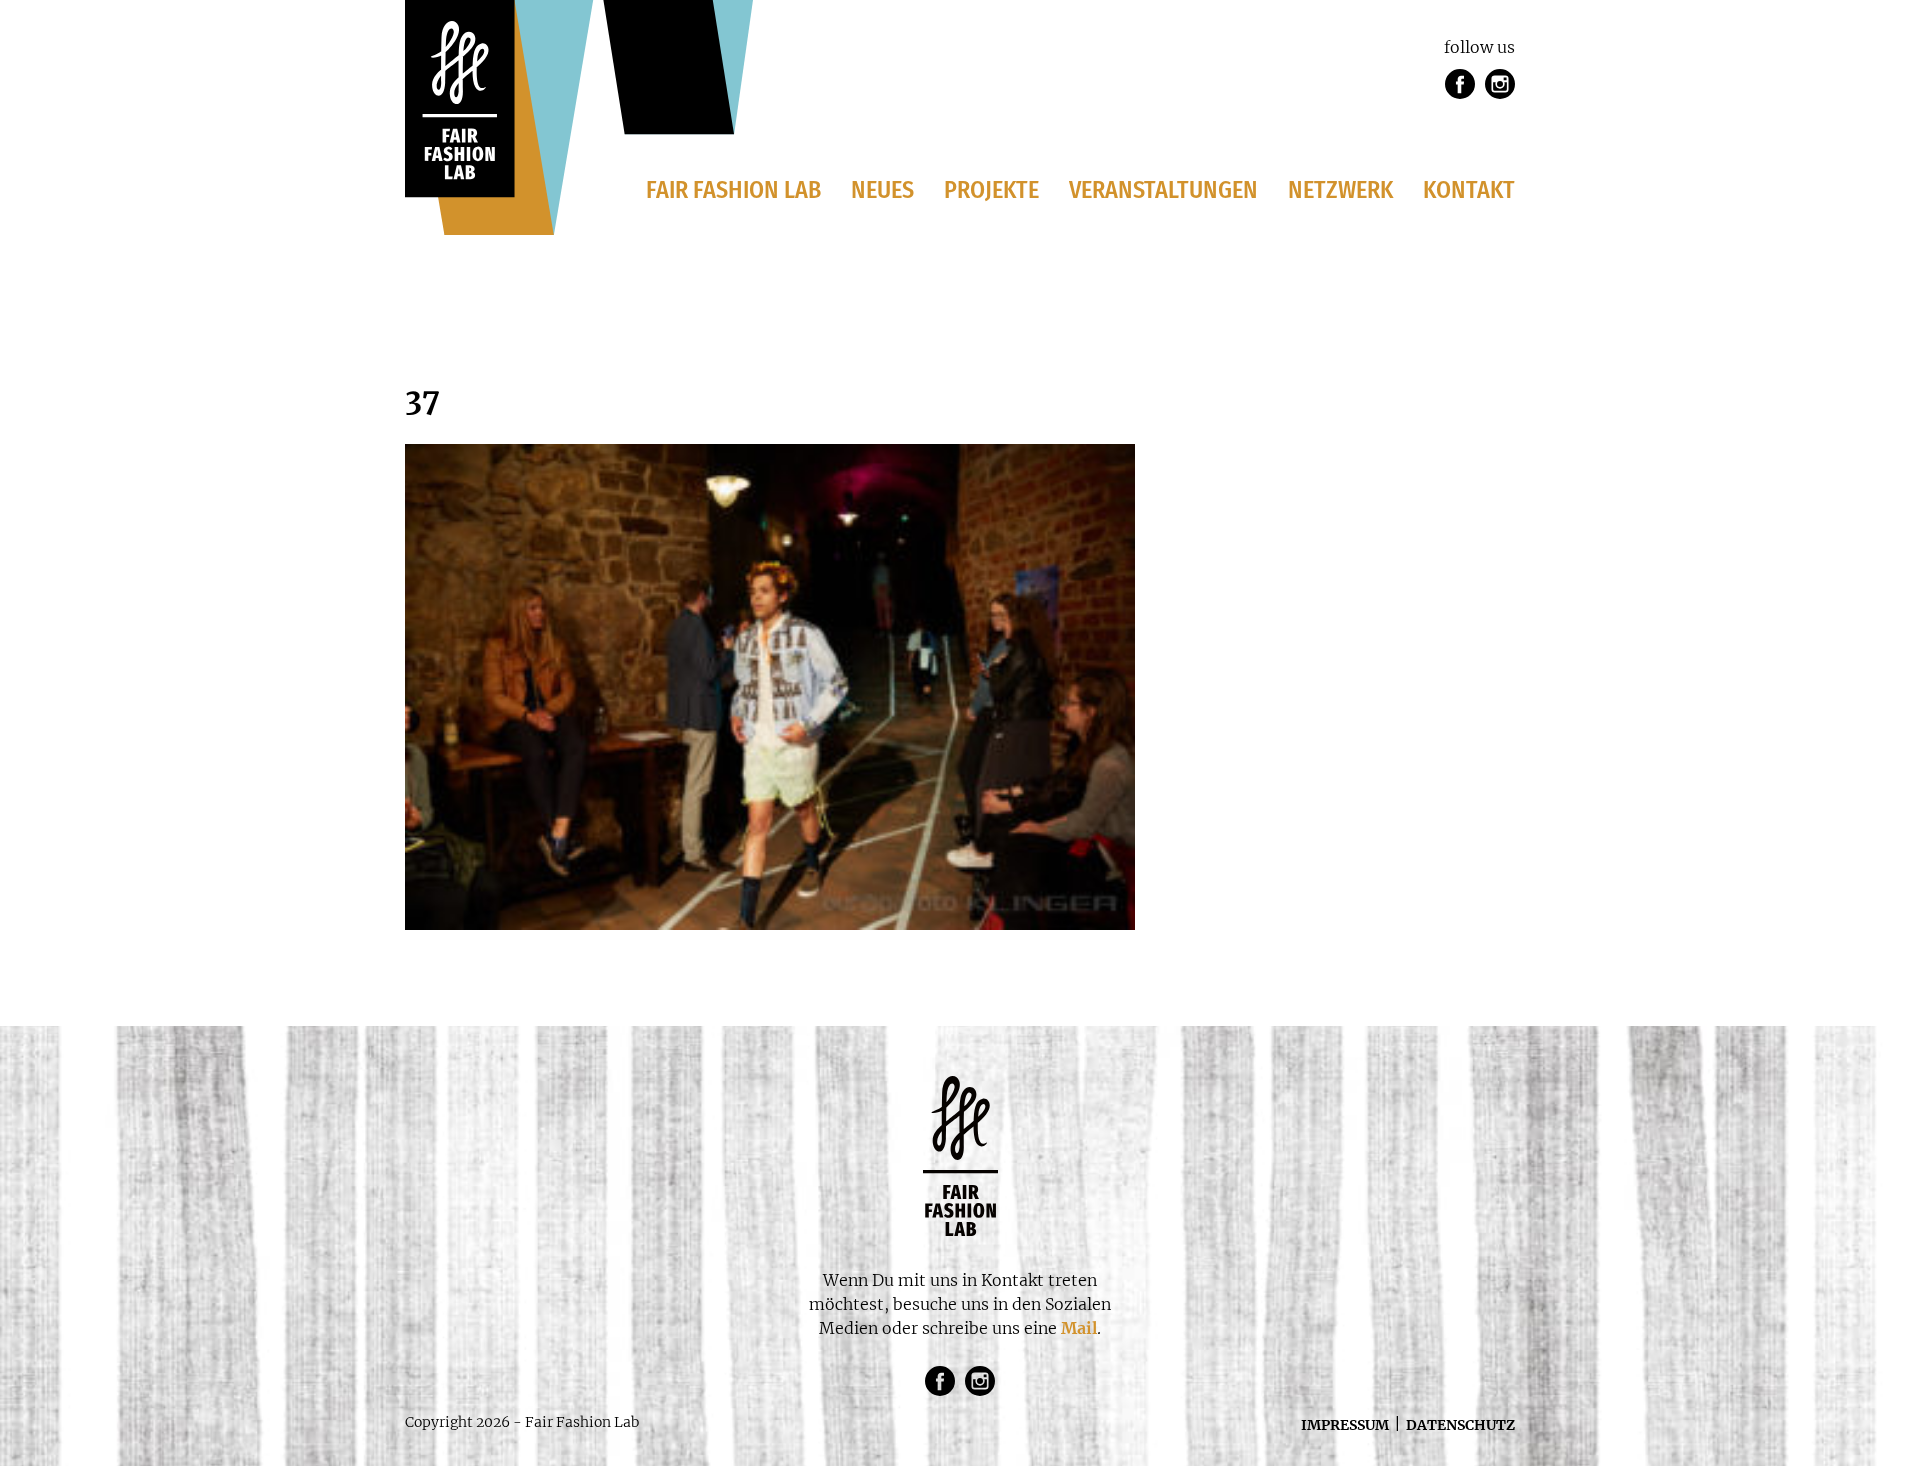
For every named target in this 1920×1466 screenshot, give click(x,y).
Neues (882, 190)
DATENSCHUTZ (1460, 1425)
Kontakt (1469, 190)
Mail (1079, 1328)
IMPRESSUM (1345, 1425)
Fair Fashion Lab (733, 190)
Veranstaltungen (1163, 190)
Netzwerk (1340, 190)
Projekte (991, 190)
